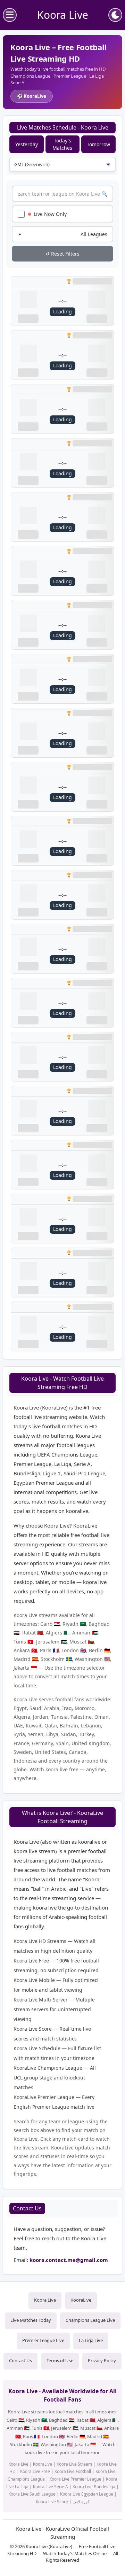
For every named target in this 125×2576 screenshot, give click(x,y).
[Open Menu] (10, 15)
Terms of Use (60, 2360)
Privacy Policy (102, 2360)
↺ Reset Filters (62, 254)
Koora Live (45, 2300)
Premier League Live (43, 2340)
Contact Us (20, 2360)
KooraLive (81, 2300)
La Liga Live (91, 2340)
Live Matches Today (31, 2320)
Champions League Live (90, 2320)
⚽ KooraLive (32, 96)
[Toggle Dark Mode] (115, 15)
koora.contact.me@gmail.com (69, 2260)
